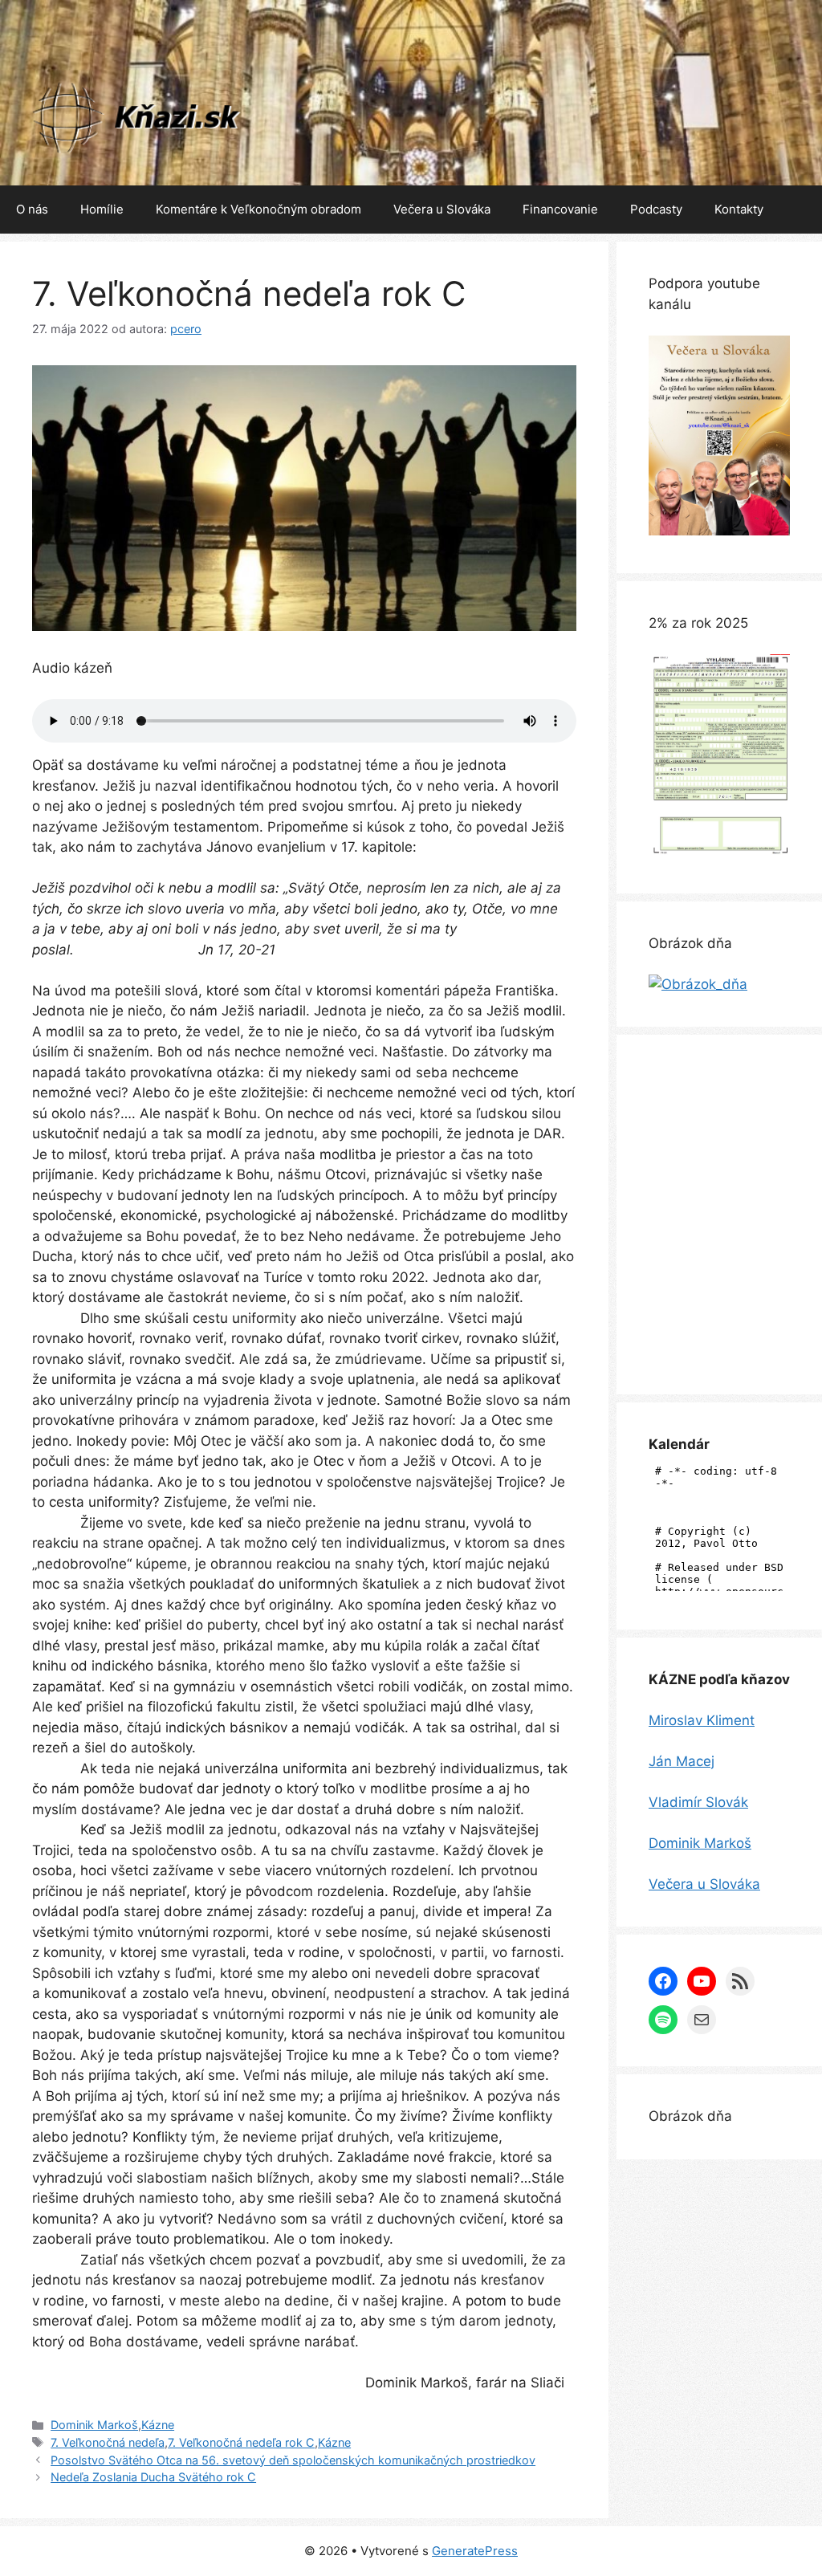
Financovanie (560, 209)
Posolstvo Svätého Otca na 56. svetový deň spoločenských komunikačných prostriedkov (293, 2460)
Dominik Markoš (94, 2425)
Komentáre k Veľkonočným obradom (258, 209)
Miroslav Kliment (702, 1720)
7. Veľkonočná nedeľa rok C (241, 2442)
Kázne (158, 2425)
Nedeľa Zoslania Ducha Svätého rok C (153, 2477)
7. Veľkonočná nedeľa (108, 2442)
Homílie (102, 209)
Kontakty (739, 209)
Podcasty (656, 209)
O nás (32, 209)
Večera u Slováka (442, 209)
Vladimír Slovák (698, 1802)
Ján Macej (682, 1761)
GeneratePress (475, 2551)
